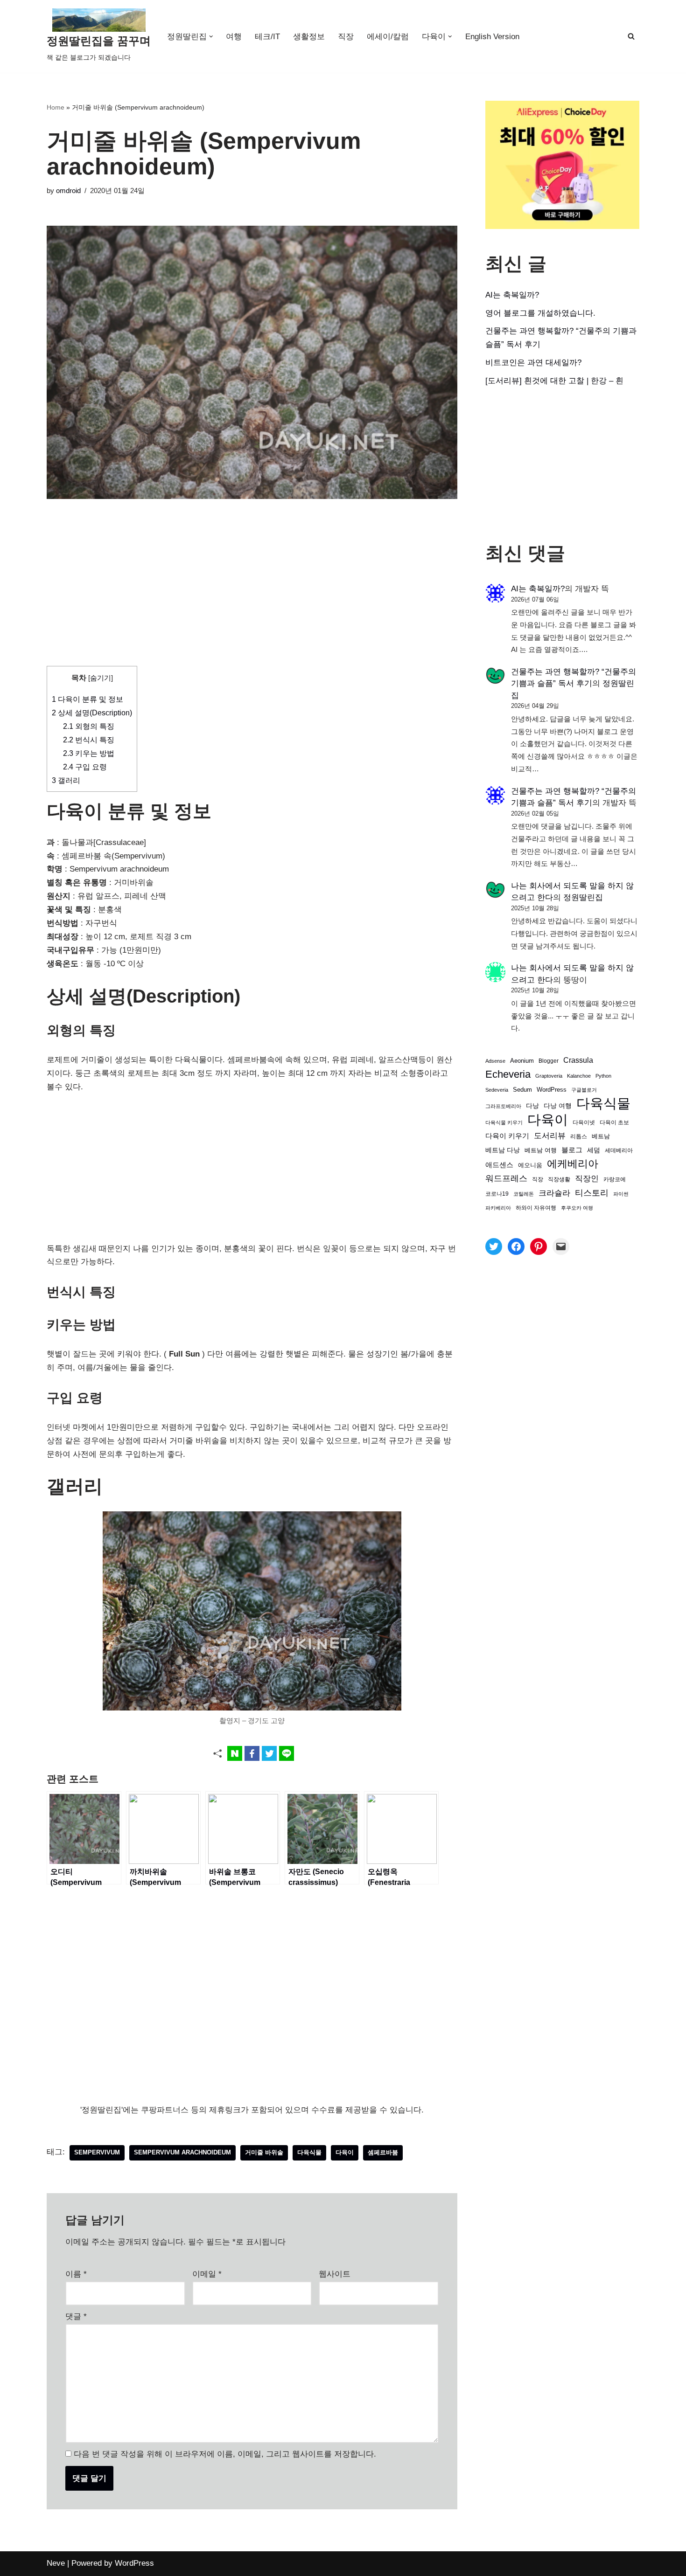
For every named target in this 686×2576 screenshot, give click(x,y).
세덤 (594, 1150)
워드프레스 (506, 1178)
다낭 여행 (558, 1106)
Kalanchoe (579, 1076)
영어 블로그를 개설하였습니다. (540, 313)
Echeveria (508, 1074)
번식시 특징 (89, 740)
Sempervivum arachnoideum (182, 2152)
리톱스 (579, 1136)
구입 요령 (85, 767)
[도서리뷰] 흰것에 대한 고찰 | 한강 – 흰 (554, 381)
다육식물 (309, 2152)
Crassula (578, 1060)
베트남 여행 (541, 1150)
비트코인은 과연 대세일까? (533, 363)
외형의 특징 (89, 726)
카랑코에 (615, 1179)
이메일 (207, 2274)
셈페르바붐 (383, 2152)
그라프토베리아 (503, 1106)
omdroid (68, 190)
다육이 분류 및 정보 (87, 699)
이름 (76, 2274)
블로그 (572, 1150)
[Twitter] (494, 1246)
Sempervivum (97, 2152)
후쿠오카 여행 (577, 1208)
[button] (211, 37)
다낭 (532, 1106)
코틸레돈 (524, 1194)
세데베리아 (619, 1150)
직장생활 (559, 1179)
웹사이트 (335, 2274)
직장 (346, 37)
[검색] (631, 36)
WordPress (552, 1090)
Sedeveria (497, 1090)
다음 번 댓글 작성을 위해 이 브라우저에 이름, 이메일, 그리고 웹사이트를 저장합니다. (225, 2454)
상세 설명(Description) (92, 713)
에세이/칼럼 (388, 37)
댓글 (76, 2316)
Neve (56, 2563)
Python (603, 1076)
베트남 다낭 (503, 1150)
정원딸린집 (583, 897)
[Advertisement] (252, 597)
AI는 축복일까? (512, 295)
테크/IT (267, 37)
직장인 (587, 1179)
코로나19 (497, 1194)
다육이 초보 (614, 1122)
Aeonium (522, 1061)
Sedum (522, 1090)
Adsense (495, 1061)
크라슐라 (554, 1193)
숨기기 (101, 678)
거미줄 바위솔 (264, 2152)
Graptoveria (549, 1076)
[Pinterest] (539, 1246)
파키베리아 (498, 1208)
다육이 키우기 (507, 1136)
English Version (492, 37)
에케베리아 (573, 1164)
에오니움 (530, 1165)
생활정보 (309, 37)
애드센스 (499, 1165)
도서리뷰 (550, 1136)
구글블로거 (584, 1090)
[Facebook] (516, 1246)
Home (56, 107)
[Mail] (561, 1246)
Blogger (549, 1061)
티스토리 (592, 1193)
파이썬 (621, 1194)
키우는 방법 (89, 753)
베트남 (601, 1136)
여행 (234, 37)
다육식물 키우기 (504, 1122)
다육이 (345, 2152)
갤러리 (66, 780)
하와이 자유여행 (536, 1208)
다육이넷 (584, 1122)
